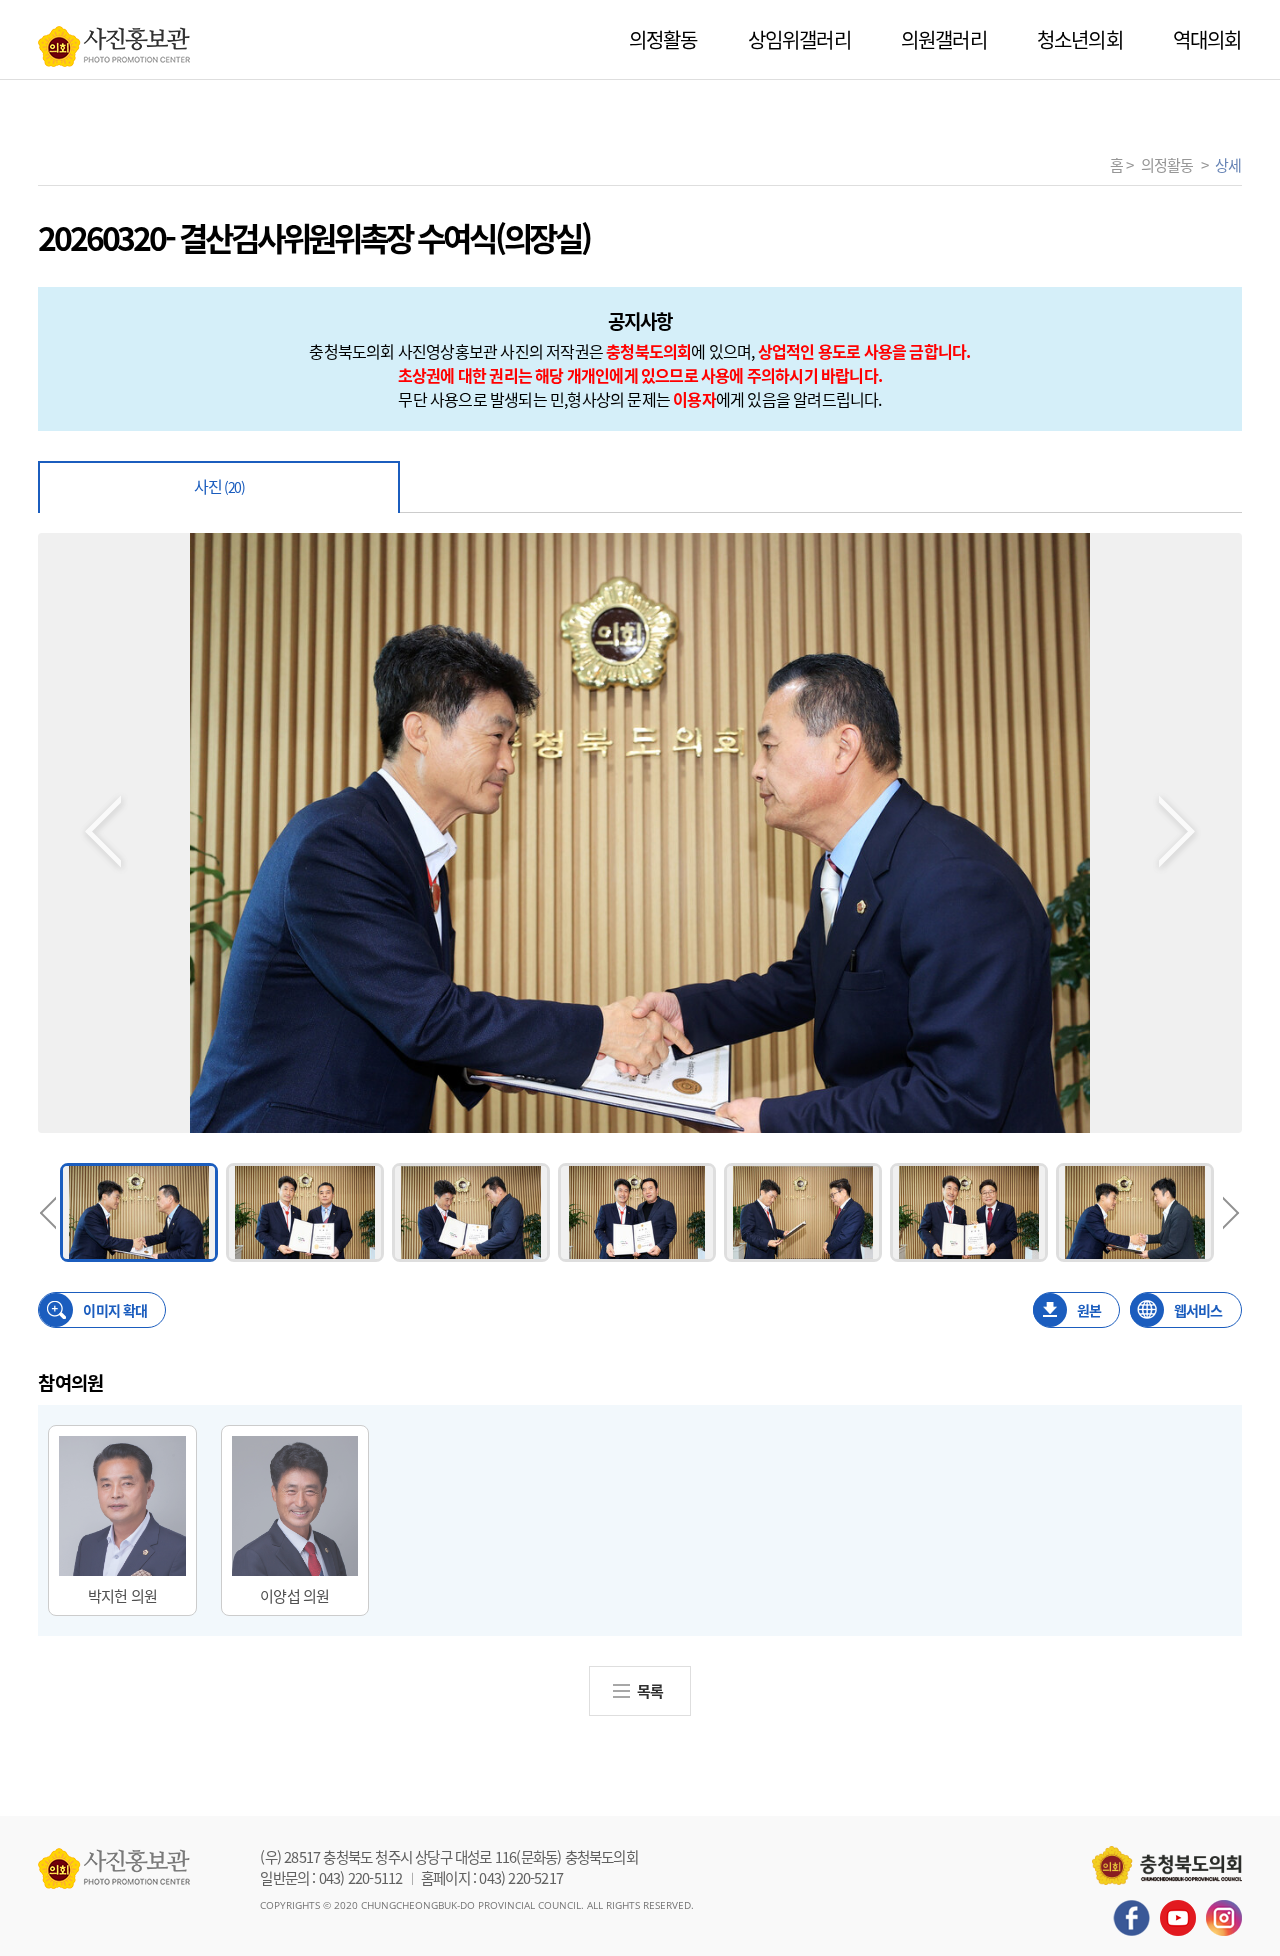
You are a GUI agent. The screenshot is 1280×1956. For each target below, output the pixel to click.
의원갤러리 (944, 39)
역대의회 (1207, 39)
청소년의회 (1080, 39)
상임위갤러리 (799, 39)
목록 (650, 1690)
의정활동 (663, 39)
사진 (219, 486)
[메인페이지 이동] (114, 41)
